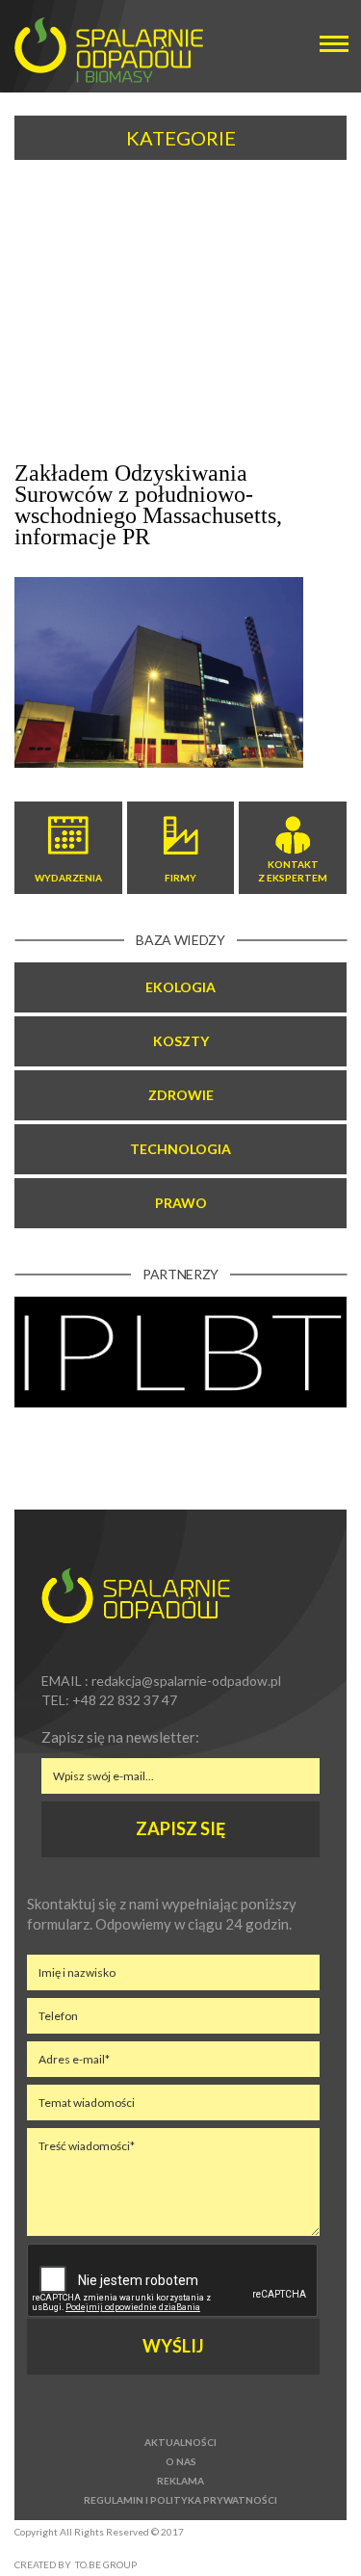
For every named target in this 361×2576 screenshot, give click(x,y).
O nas (181, 2461)
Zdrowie (181, 1095)
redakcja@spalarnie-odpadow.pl (186, 1681)
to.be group (106, 2564)
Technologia (180, 1149)
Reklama (180, 2481)
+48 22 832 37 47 (125, 1700)
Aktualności (180, 2442)
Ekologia (180, 987)
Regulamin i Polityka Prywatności (180, 2500)
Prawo (181, 1203)
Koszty (181, 1041)
